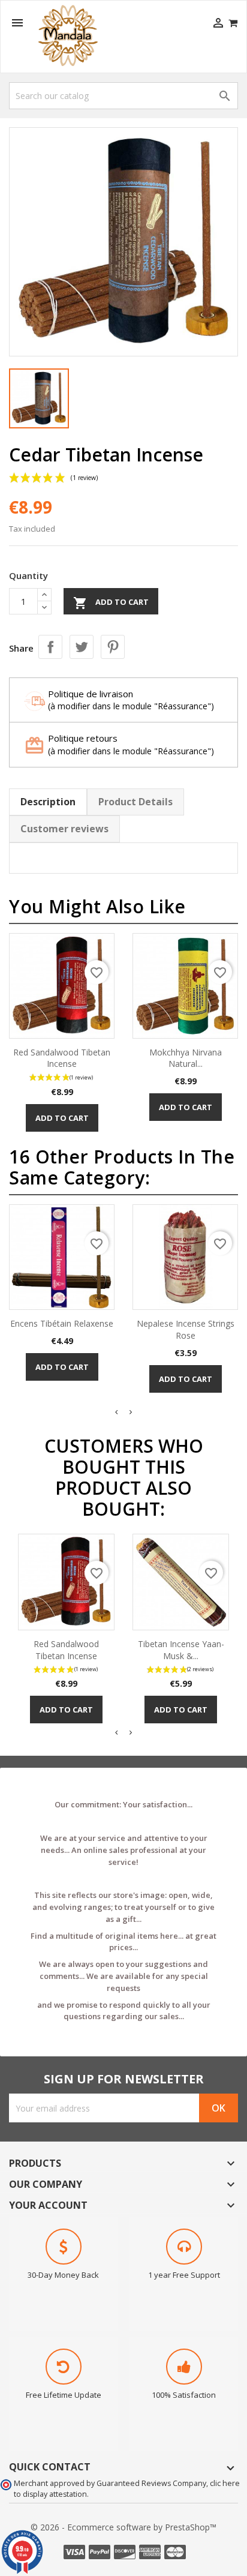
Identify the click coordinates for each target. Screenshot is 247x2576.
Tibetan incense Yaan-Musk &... (181, 1650)
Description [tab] (48, 802)
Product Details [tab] (135, 802)
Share (50, 647)
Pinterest (113, 647)
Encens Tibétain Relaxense (62, 1323)
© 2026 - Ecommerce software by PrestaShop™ (123, 2527)
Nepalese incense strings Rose (186, 1329)
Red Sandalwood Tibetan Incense (62, 1058)
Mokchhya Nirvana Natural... (186, 1058)
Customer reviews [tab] (64, 829)
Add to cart (111, 603)
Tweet (82, 647)
